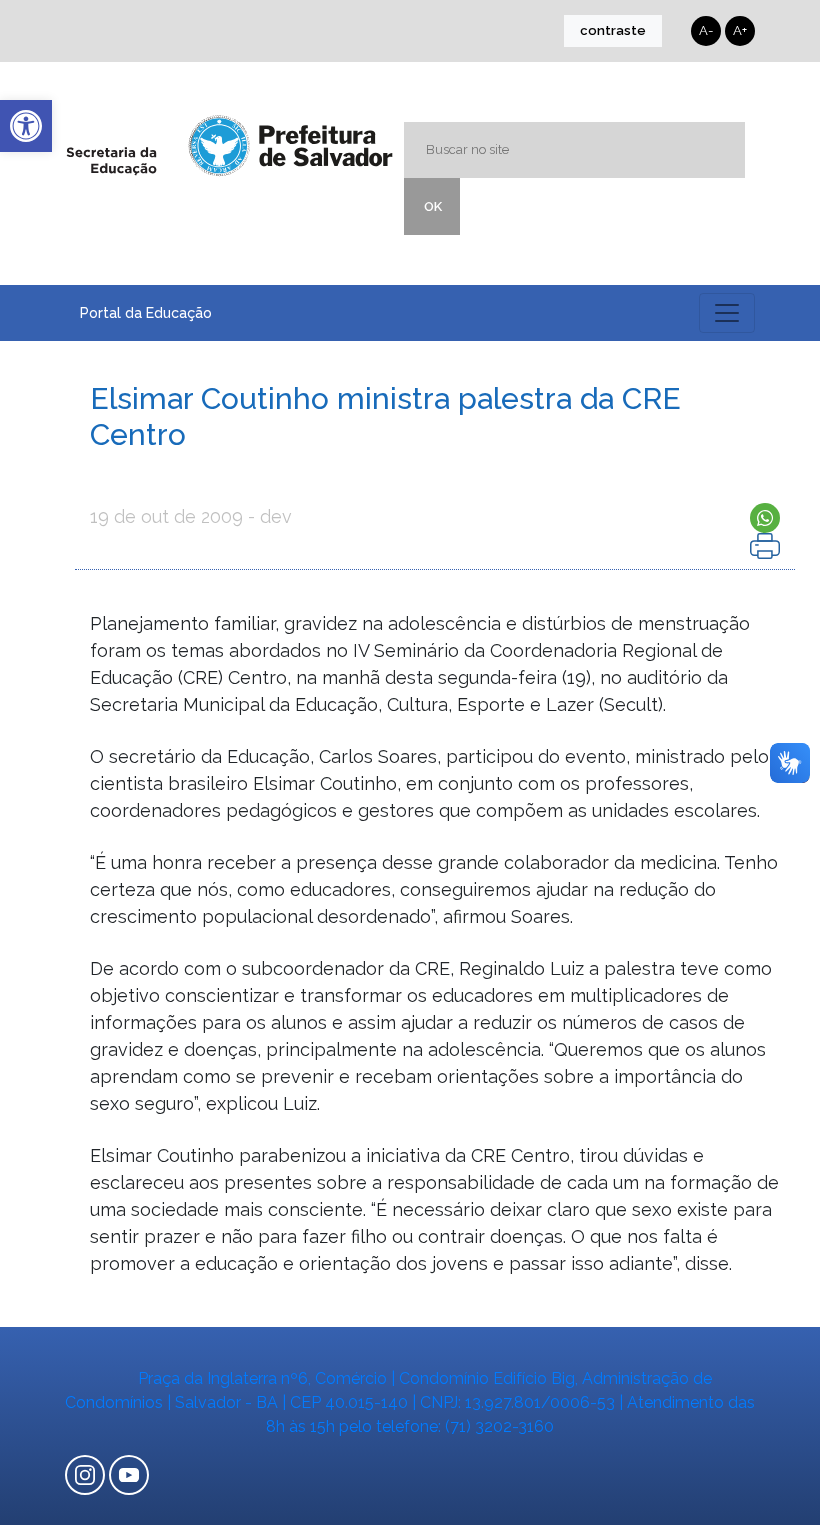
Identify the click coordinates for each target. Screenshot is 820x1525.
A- (706, 30)
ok (433, 206)
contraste (613, 30)
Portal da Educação (146, 313)
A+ (740, 30)
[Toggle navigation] (727, 313)
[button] (26, 126)
